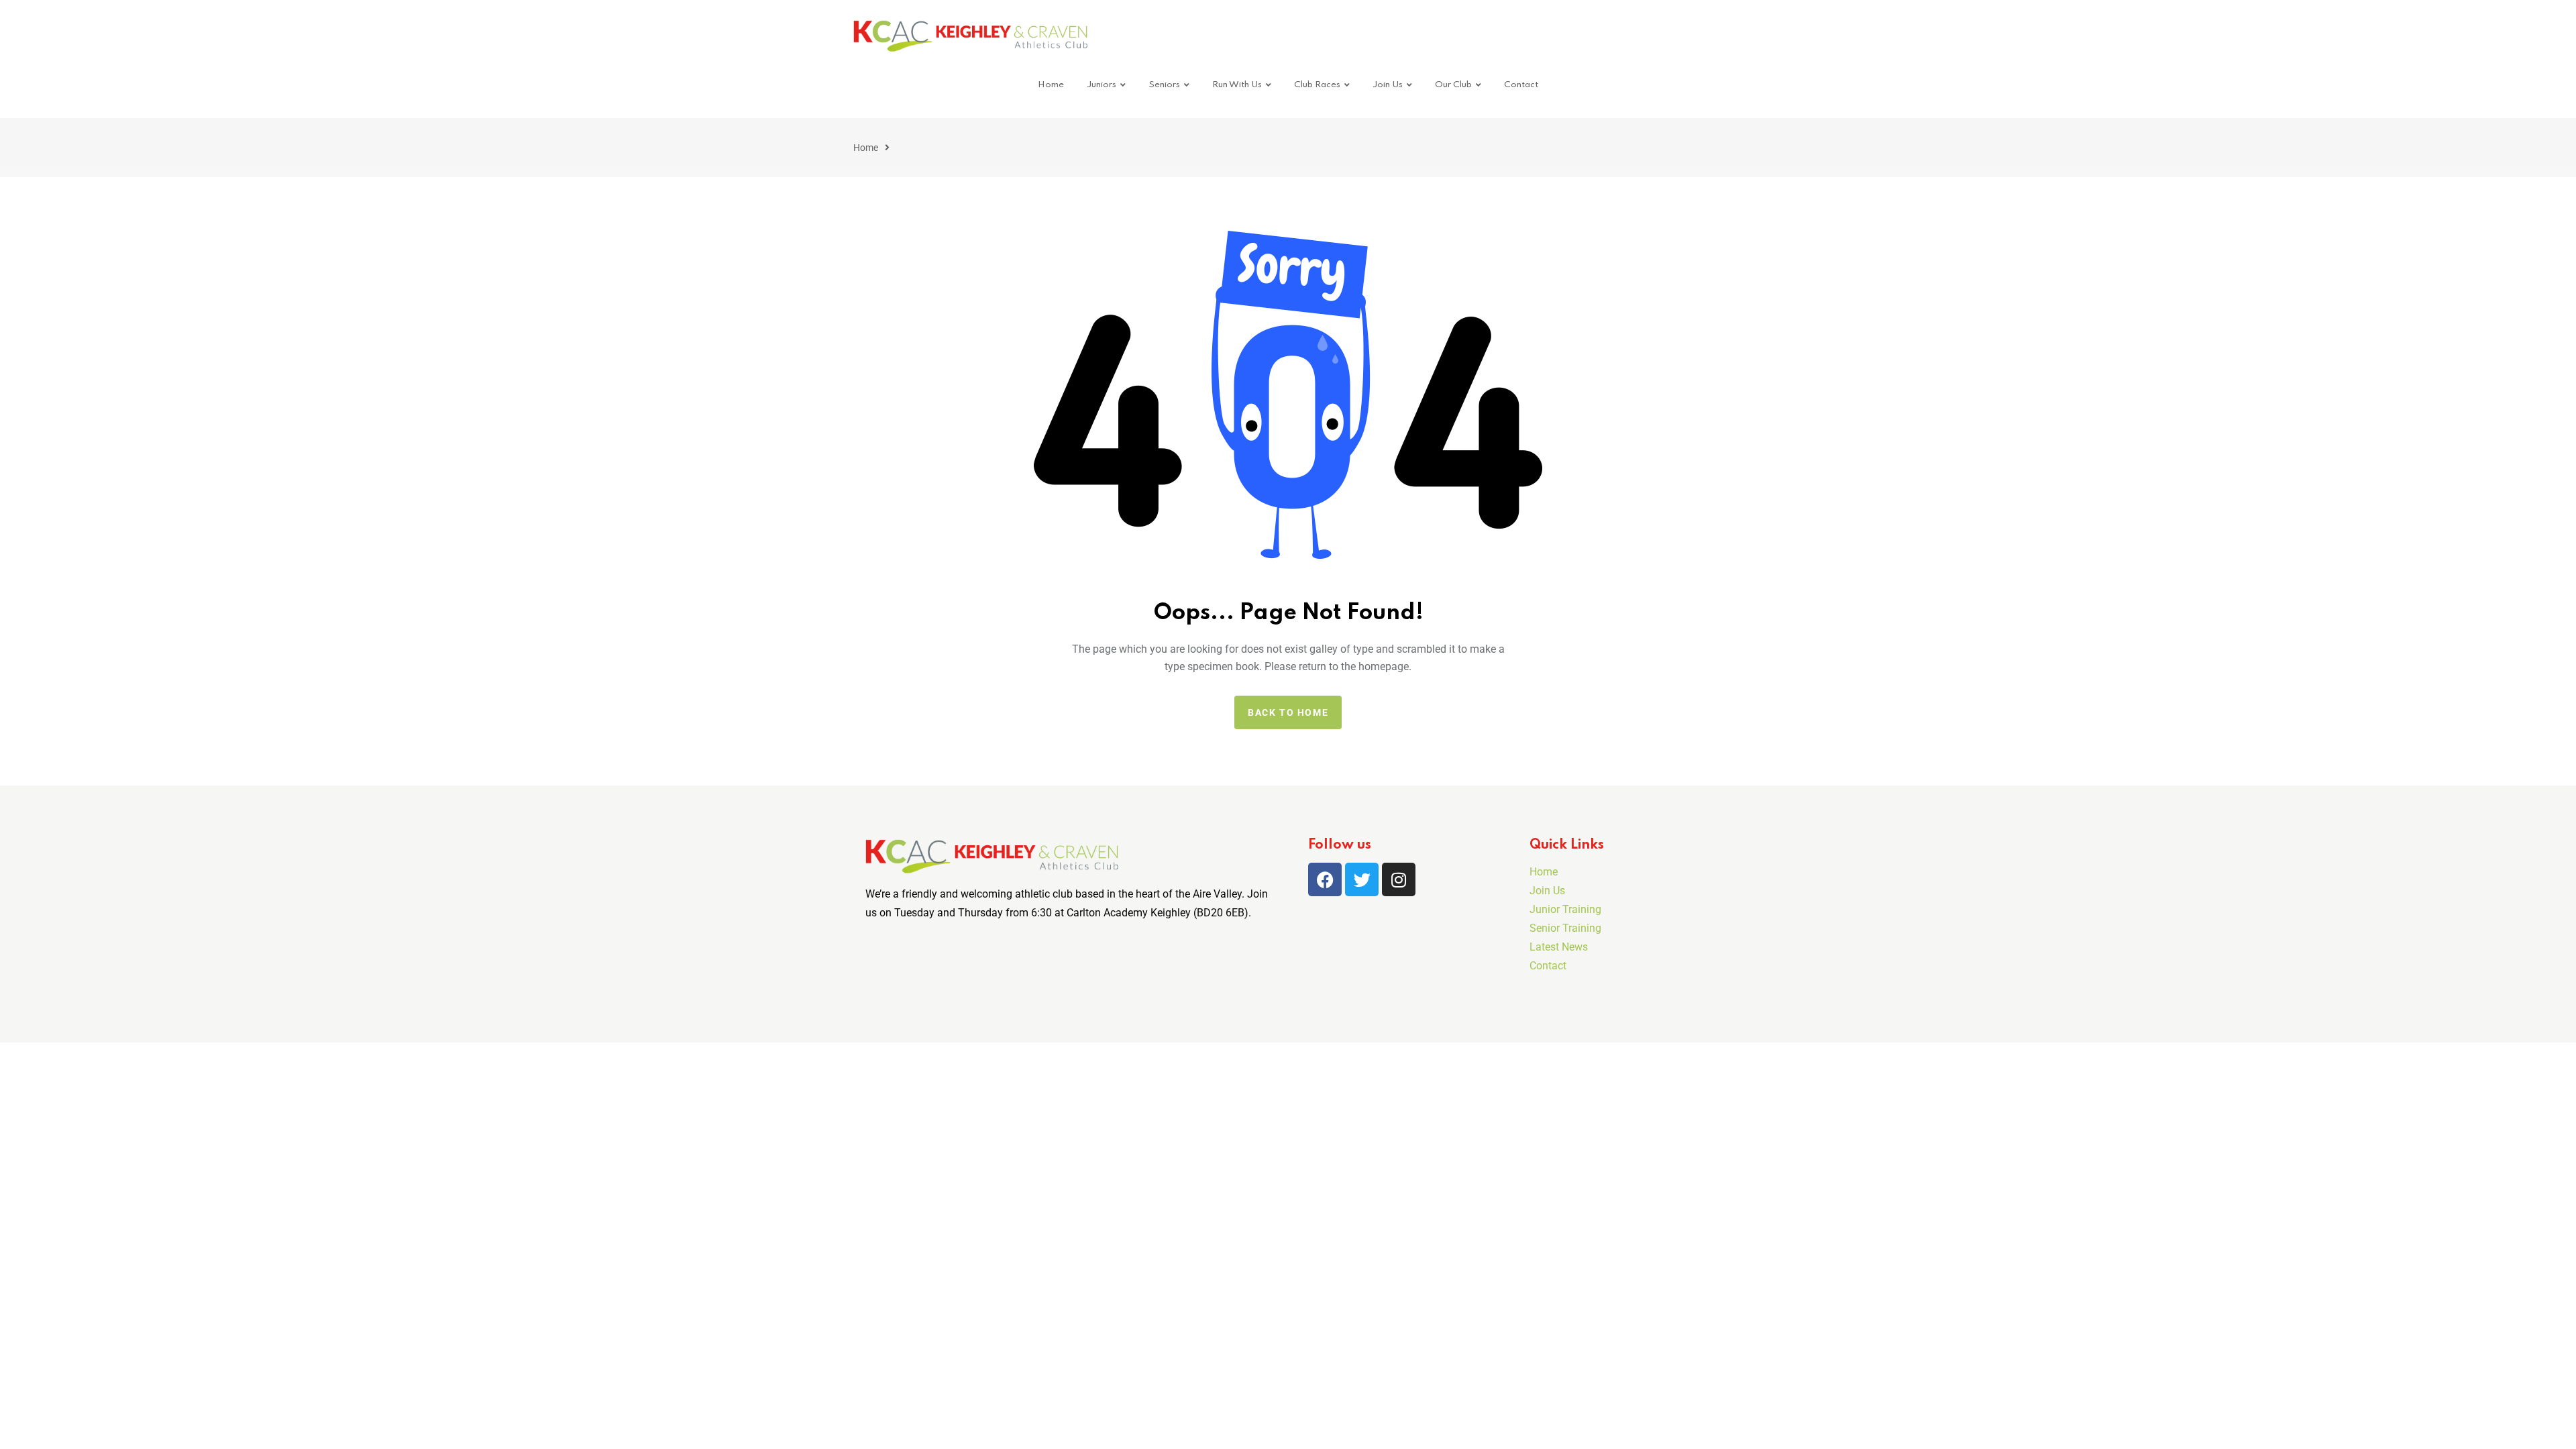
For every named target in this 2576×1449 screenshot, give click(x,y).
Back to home (1288, 712)
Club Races (1317, 85)
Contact (1521, 85)
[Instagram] (1399, 879)
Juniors (1102, 85)
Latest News (1559, 947)
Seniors (1164, 85)
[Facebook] (1325, 879)
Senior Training (1565, 928)
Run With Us (1237, 85)
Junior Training (1565, 909)
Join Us (1388, 85)
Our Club (1453, 85)
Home (1051, 85)
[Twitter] (1362, 879)
